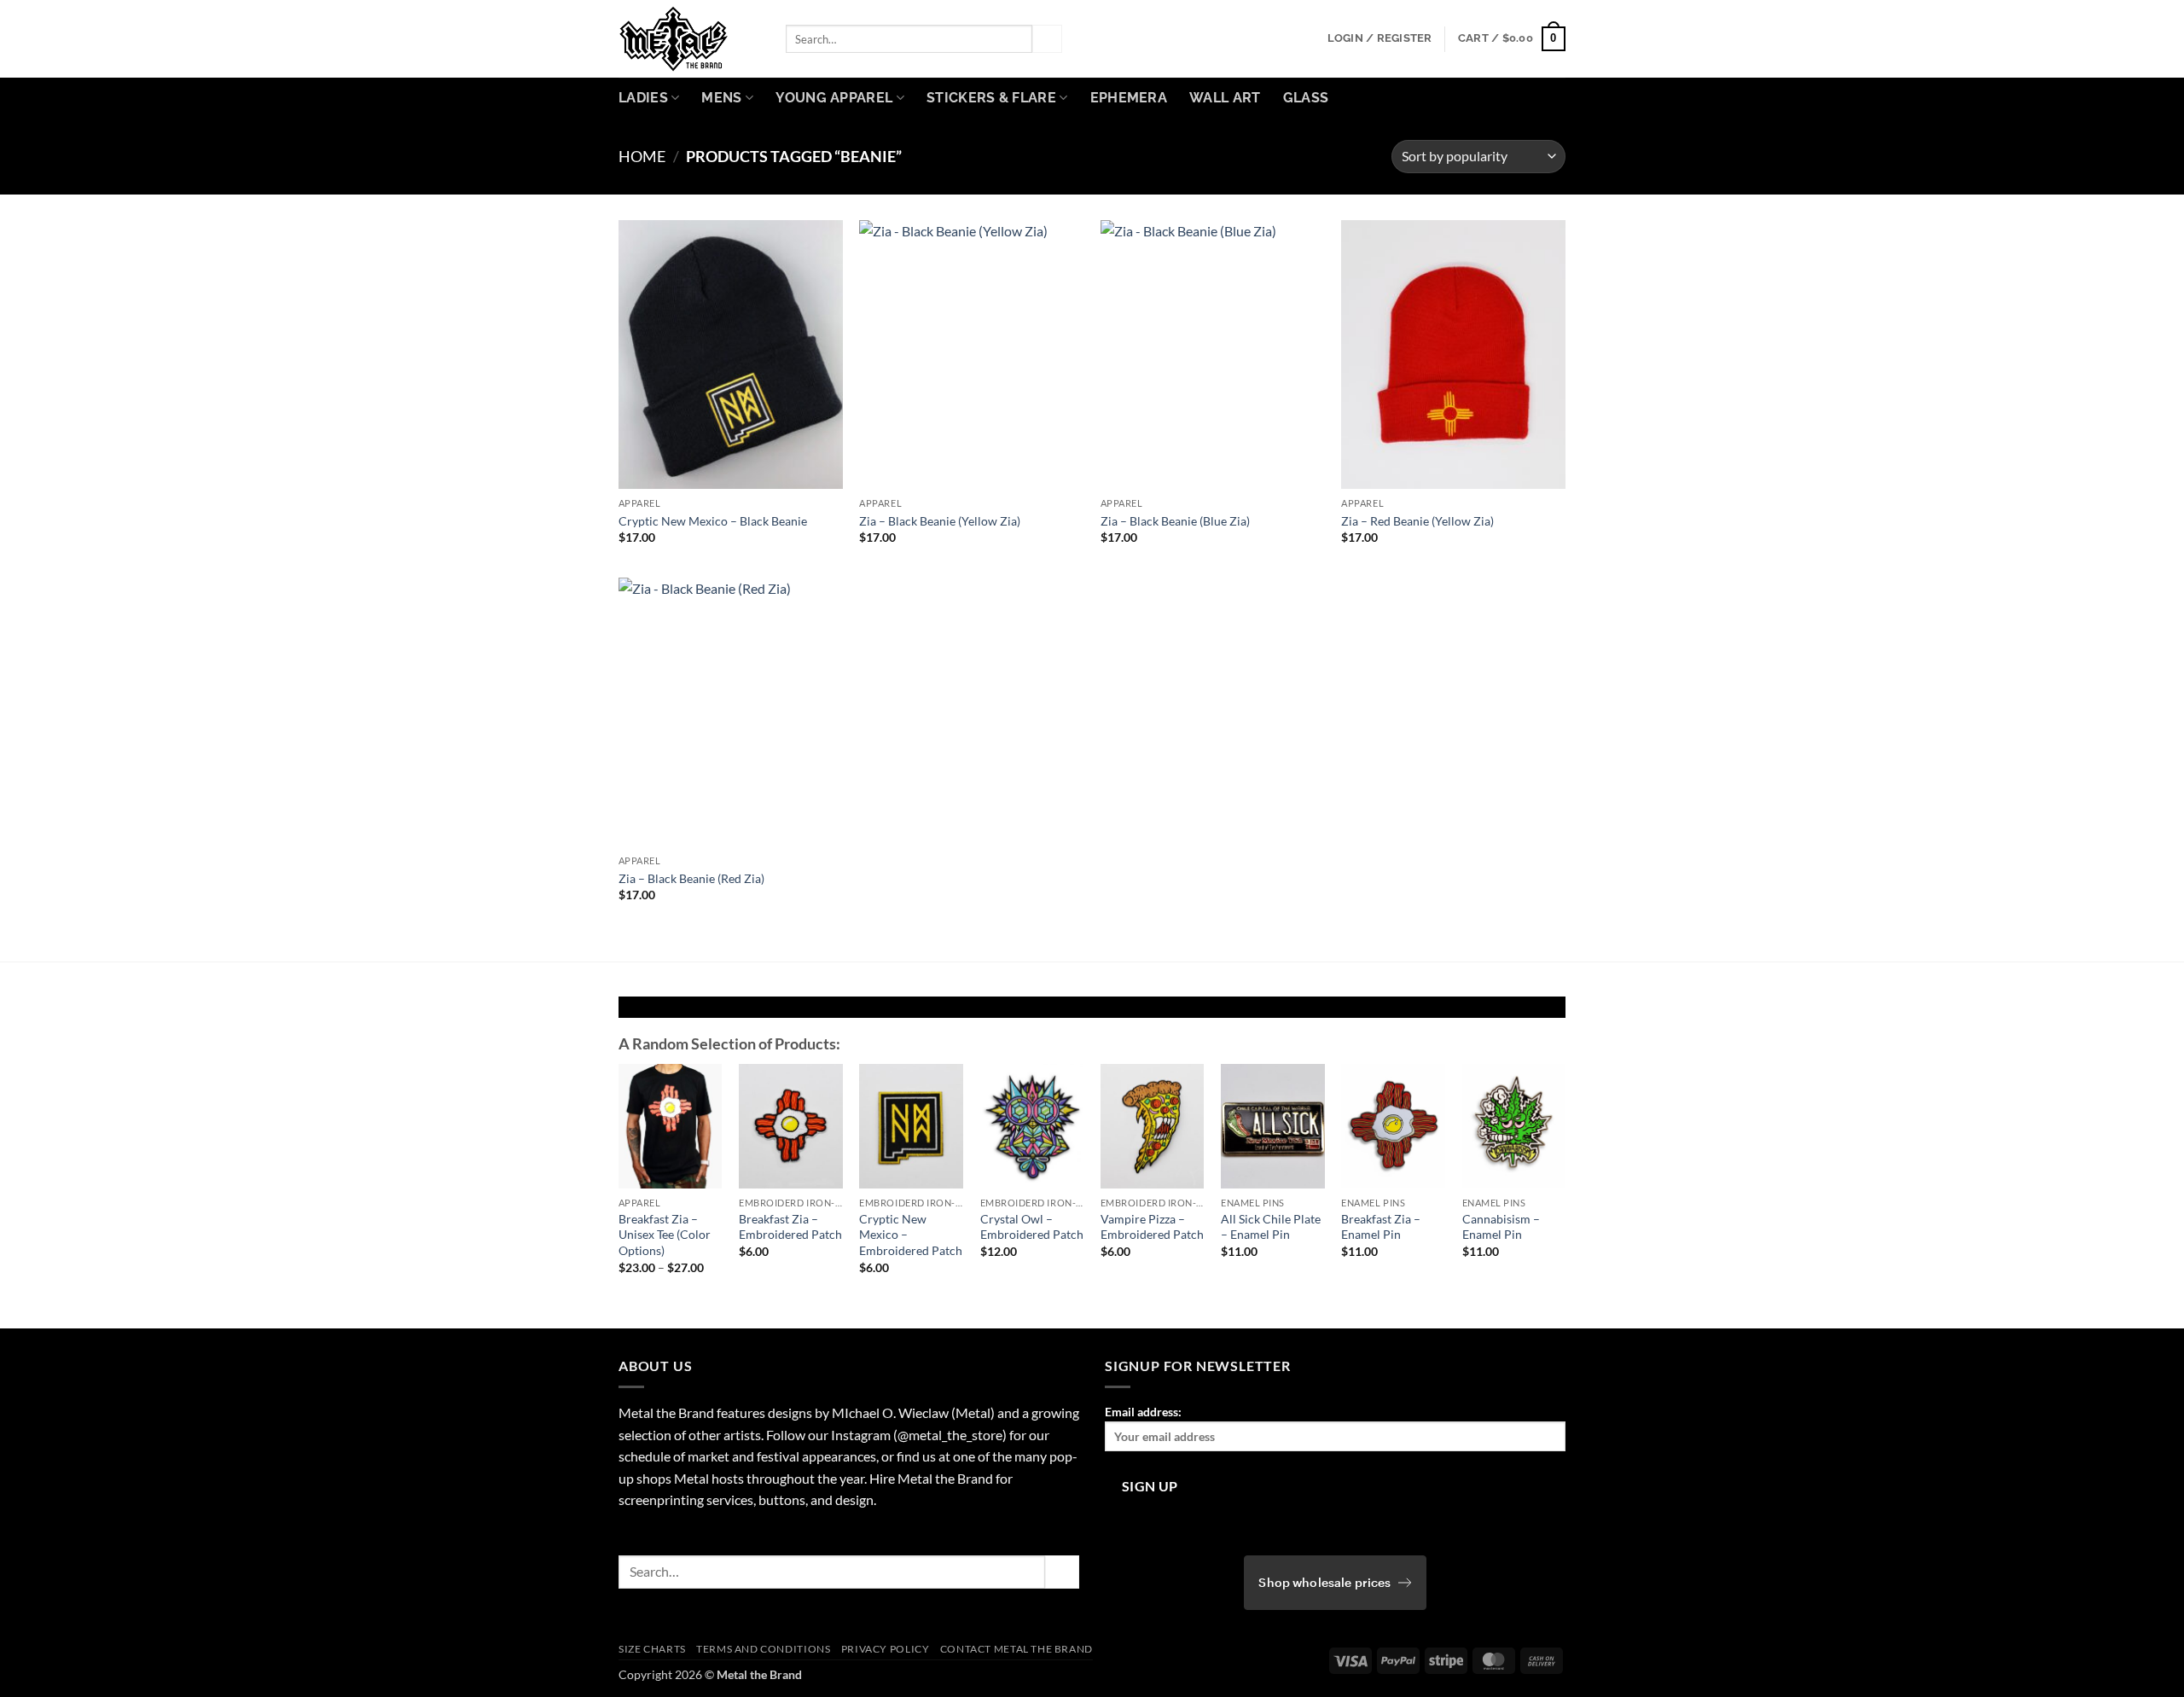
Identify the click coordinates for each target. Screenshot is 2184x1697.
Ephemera (1129, 98)
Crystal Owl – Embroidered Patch (1032, 1227)
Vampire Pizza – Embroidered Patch (1152, 1227)
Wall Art (1225, 98)
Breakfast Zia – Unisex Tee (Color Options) (665, 1235)
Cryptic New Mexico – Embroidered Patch (911, 1235)
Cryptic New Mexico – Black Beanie (713, 521)
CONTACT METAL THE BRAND (1016, 1649)
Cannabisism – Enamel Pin (1501, 1227)
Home (642, 156)
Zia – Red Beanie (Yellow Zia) (1417, 521)
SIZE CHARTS (652, 1649)
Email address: (1143, 1412)
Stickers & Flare (991, 98)
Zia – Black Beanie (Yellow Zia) (940, 521)
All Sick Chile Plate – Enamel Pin (1271, 1227)
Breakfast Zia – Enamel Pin (1381, 1227)
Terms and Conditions (763, 1649)
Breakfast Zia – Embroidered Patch (790, 1227)
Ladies (643, 98)
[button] (1380, 38)
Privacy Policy (886, 1649)
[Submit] (1047, 39)
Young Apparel (834, 98)
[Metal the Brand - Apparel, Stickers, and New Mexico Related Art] (689, 39)
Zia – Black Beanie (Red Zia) (691, 878)
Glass (1306, 98)
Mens (721, 98)
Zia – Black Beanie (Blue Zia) (1175, 521)
